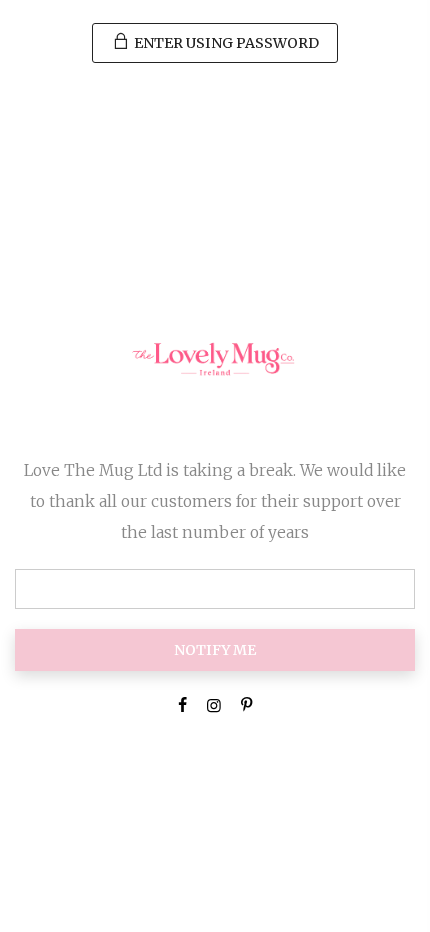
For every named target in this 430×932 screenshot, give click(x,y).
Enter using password (225, 43)
